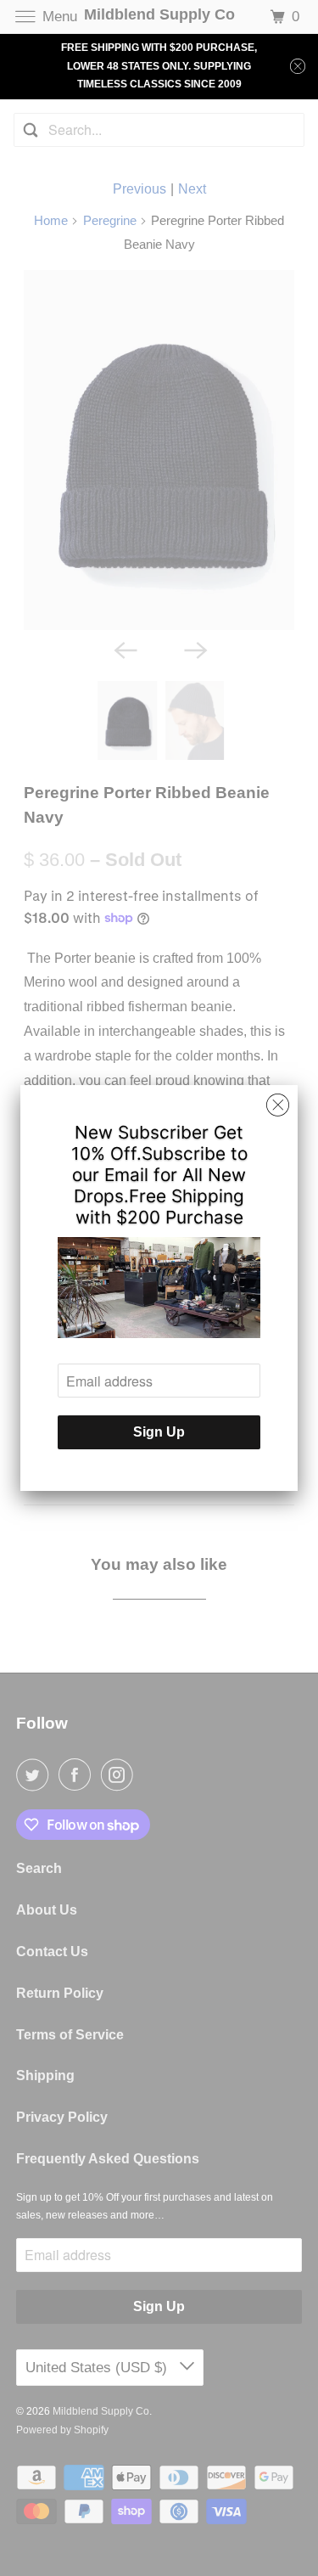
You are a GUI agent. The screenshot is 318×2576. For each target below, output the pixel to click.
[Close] (278, 1105)
